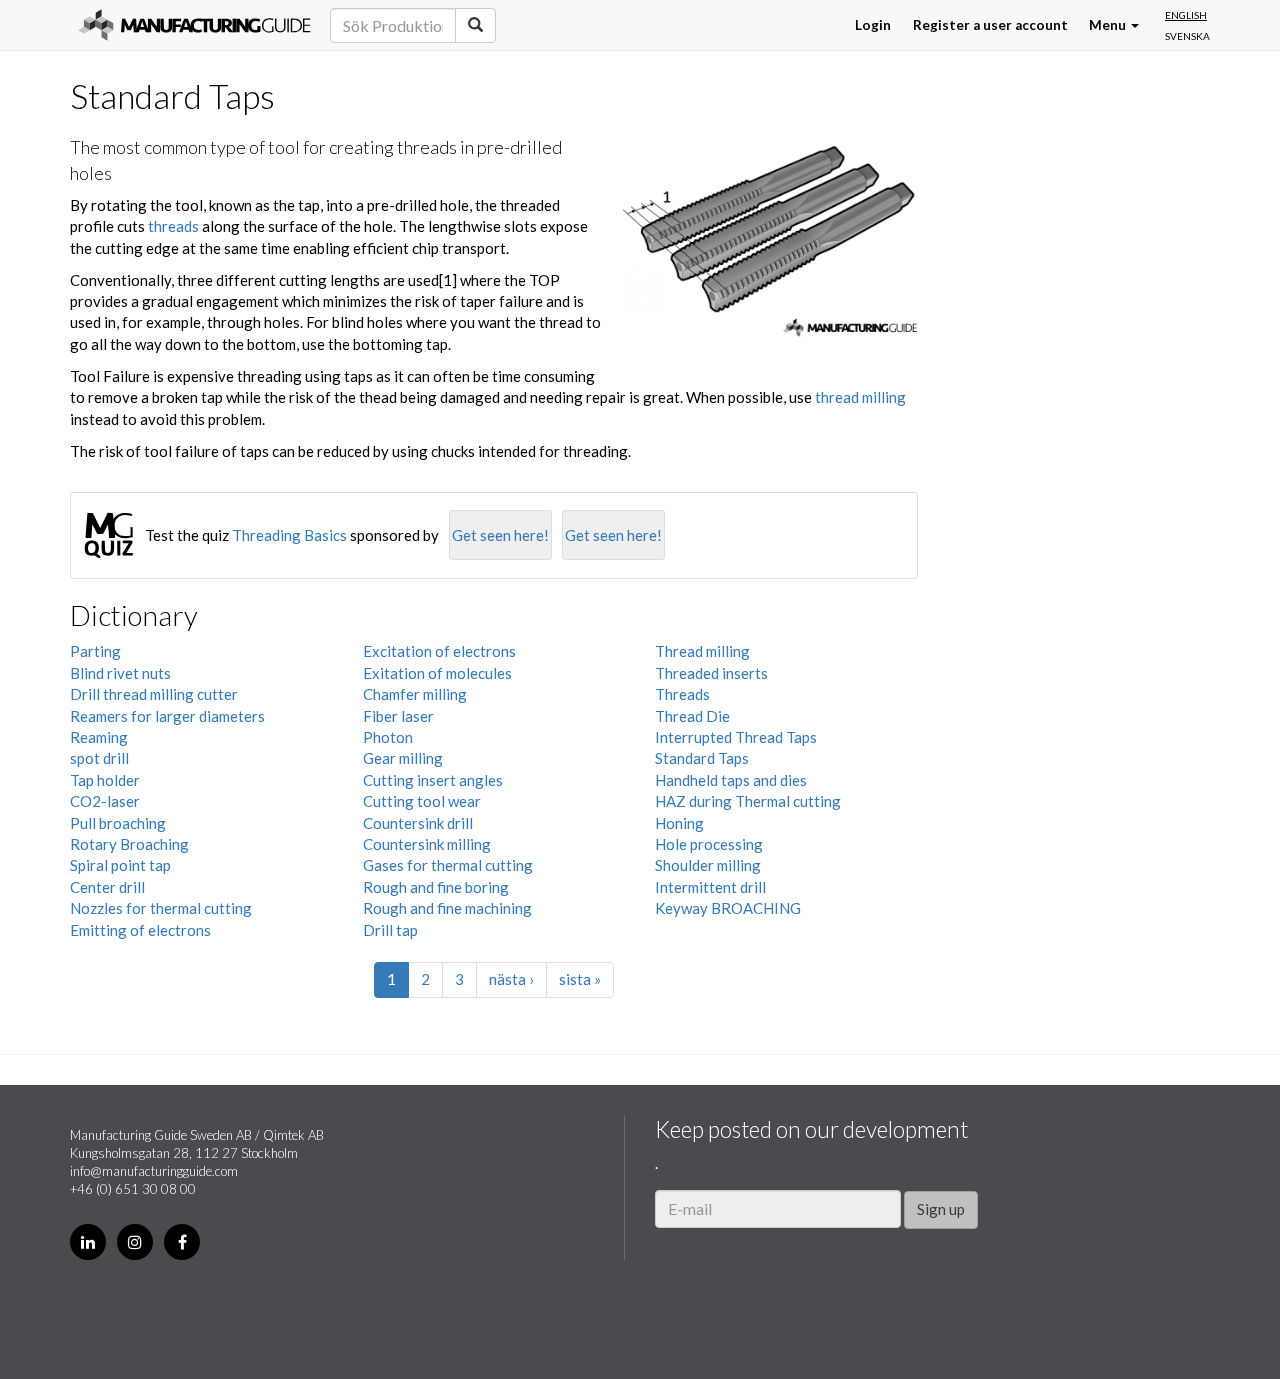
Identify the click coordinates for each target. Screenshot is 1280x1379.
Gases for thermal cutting (448, 865)
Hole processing (709, 844)
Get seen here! (500, 535)
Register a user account (990, 25)
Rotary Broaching (129, 844)
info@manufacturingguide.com (154, 1171)
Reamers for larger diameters (167, 716)
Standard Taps (702, 758)
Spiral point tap (120, 865)
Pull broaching (118, 823)
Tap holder (105, 780)
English (1186, 15)
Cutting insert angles (433, 780)
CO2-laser (105, 801)
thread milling (860, 397)
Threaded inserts (711, 673)
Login (873, 25)
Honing (679, 823)
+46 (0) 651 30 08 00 (133, 1189)
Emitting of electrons (140, 930)
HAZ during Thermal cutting (748, 801)
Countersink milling (427, 844)
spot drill (99, 758)
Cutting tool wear (422, 801)
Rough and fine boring (436, 887)
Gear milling (403, 758)
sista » (580, 979)
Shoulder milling (708, 865)
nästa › (511, 979)
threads (173, 226)
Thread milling (702, 651)
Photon (388, 737)
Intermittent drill (710, 887)
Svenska (1187, 36)
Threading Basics (289, 535)
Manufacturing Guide (194, 25)
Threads (682, 694)
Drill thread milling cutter (154, 694)
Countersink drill (418, 823)
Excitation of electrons (439, 651)
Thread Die (692, 716)
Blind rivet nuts (120, 673)
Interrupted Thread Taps (736, 737)
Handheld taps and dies (731, 780)
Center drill (107, 887)
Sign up (941, 1209)
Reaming (99, 737)
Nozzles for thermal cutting (161, 908)
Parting (95, 651)
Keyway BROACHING (728, 908)
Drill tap (390, 930)
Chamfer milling (415, 694)
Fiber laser (398, 716)
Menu (1109, 25)
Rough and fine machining (447, 908)
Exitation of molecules (437, 673)
